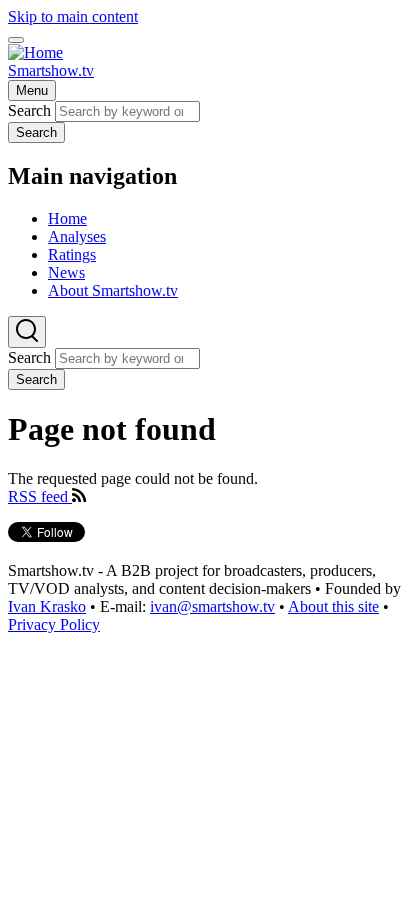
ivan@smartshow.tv (212, 606)
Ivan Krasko (47, 606)
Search (29, 110)
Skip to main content (73, 16)
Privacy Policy (54, 624)
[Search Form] (27, 332)
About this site (333, 606)
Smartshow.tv (51, 70)
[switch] (16, 40)
